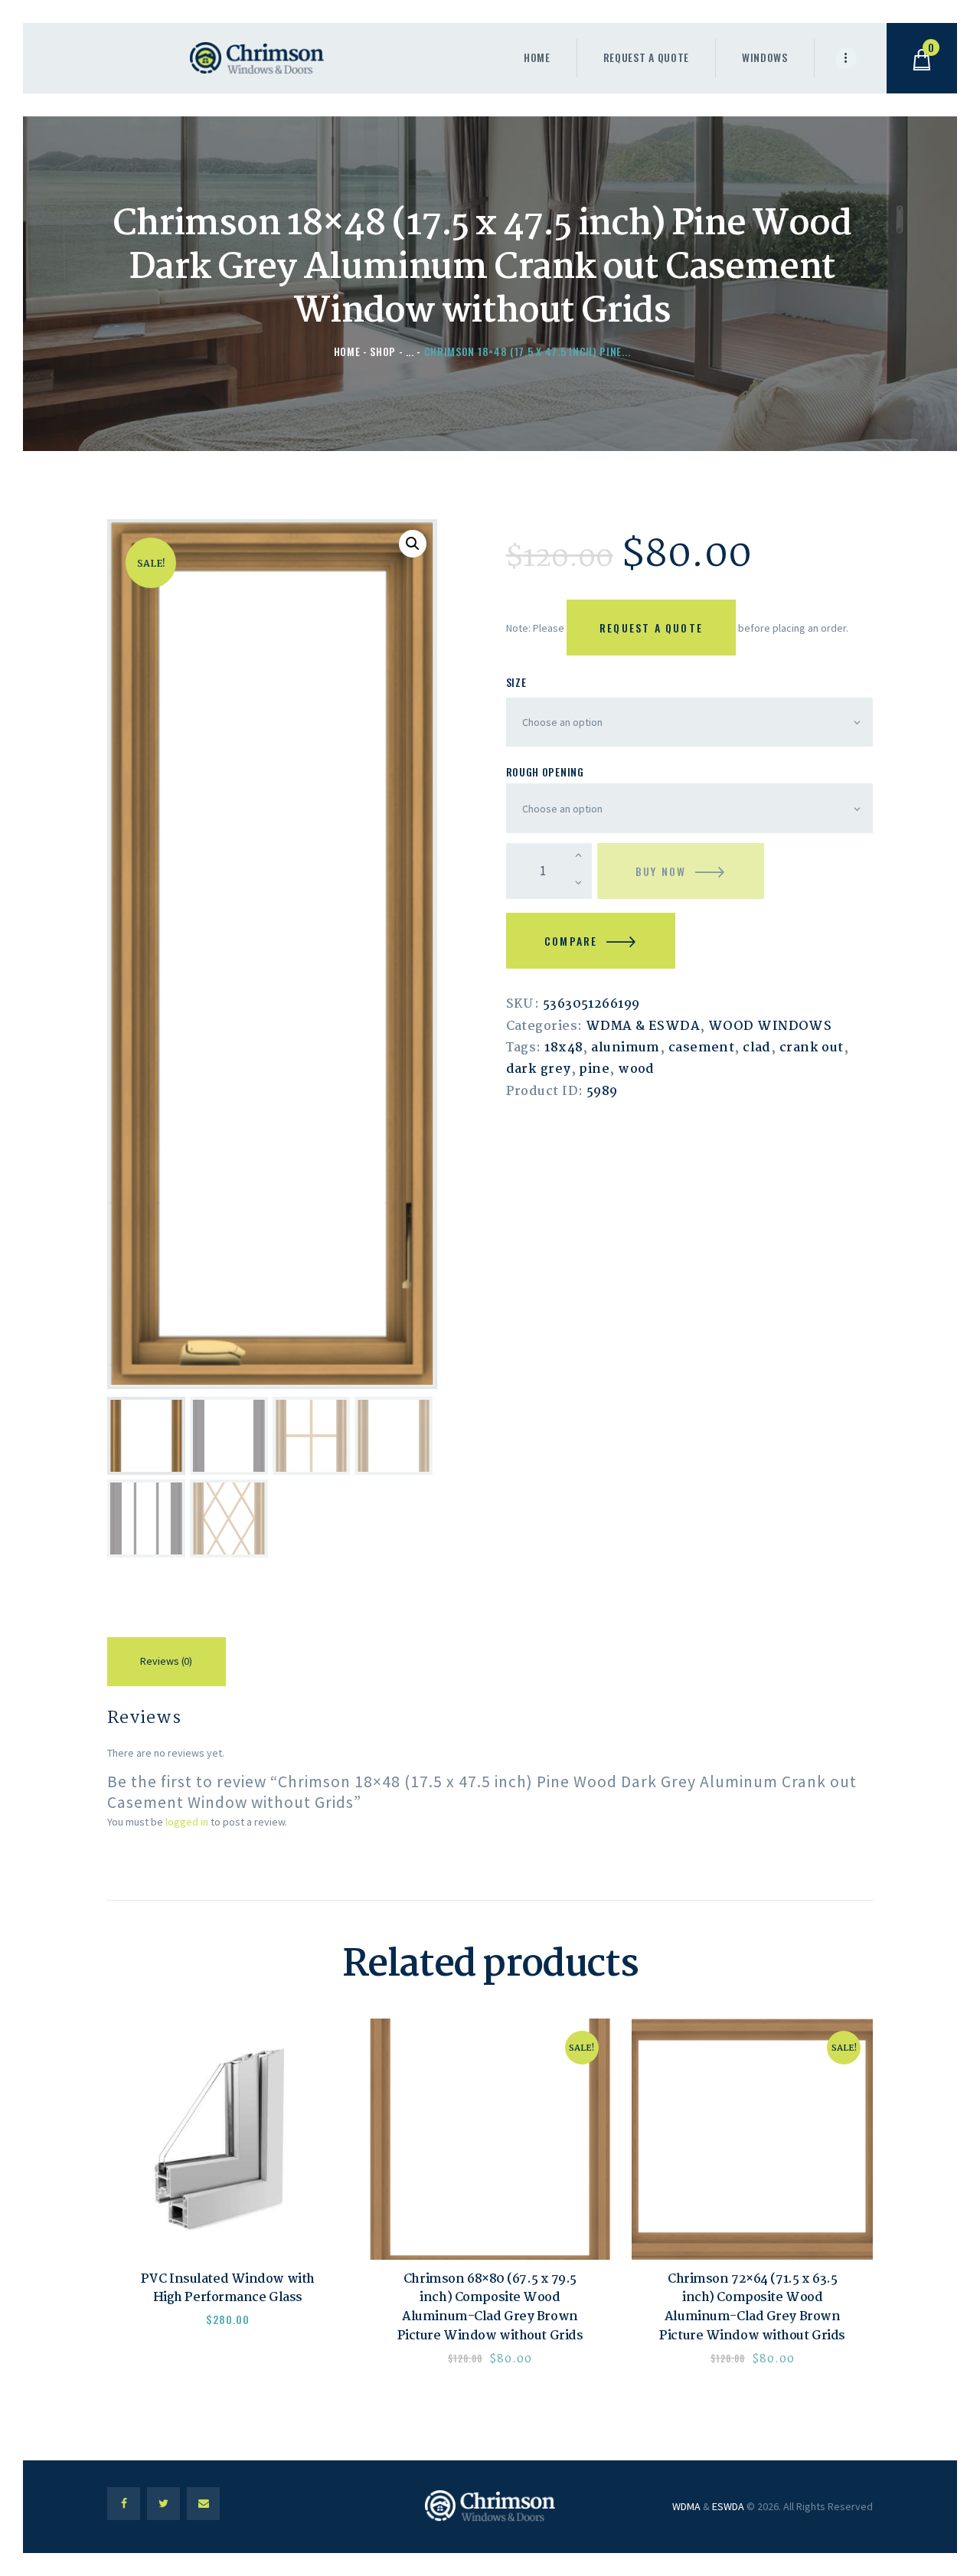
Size (516, 682)
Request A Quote (651, 628)
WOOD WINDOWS (770, 1026)
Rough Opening (545, 771)
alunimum (626, 1048)
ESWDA (728, 2506)
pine (594, 1069)
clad (757, 1048)
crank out (812, 1048)
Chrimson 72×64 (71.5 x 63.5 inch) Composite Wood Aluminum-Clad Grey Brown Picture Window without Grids (752, 2308)
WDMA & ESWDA (643, 1026)
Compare (571, 941)
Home (347, 351)
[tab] (167, 1664)
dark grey (539, 1069)
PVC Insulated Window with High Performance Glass (228, 2289)
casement (702, 1048)
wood (636, 1069)
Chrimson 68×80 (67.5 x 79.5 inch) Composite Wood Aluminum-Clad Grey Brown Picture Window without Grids (490, 2308)
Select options (227, 2139)
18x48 (563, 1048)
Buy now (661, 871)
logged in (187, 1822)
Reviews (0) (166, 1661)
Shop (383, 351)
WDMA (686, 2506)
